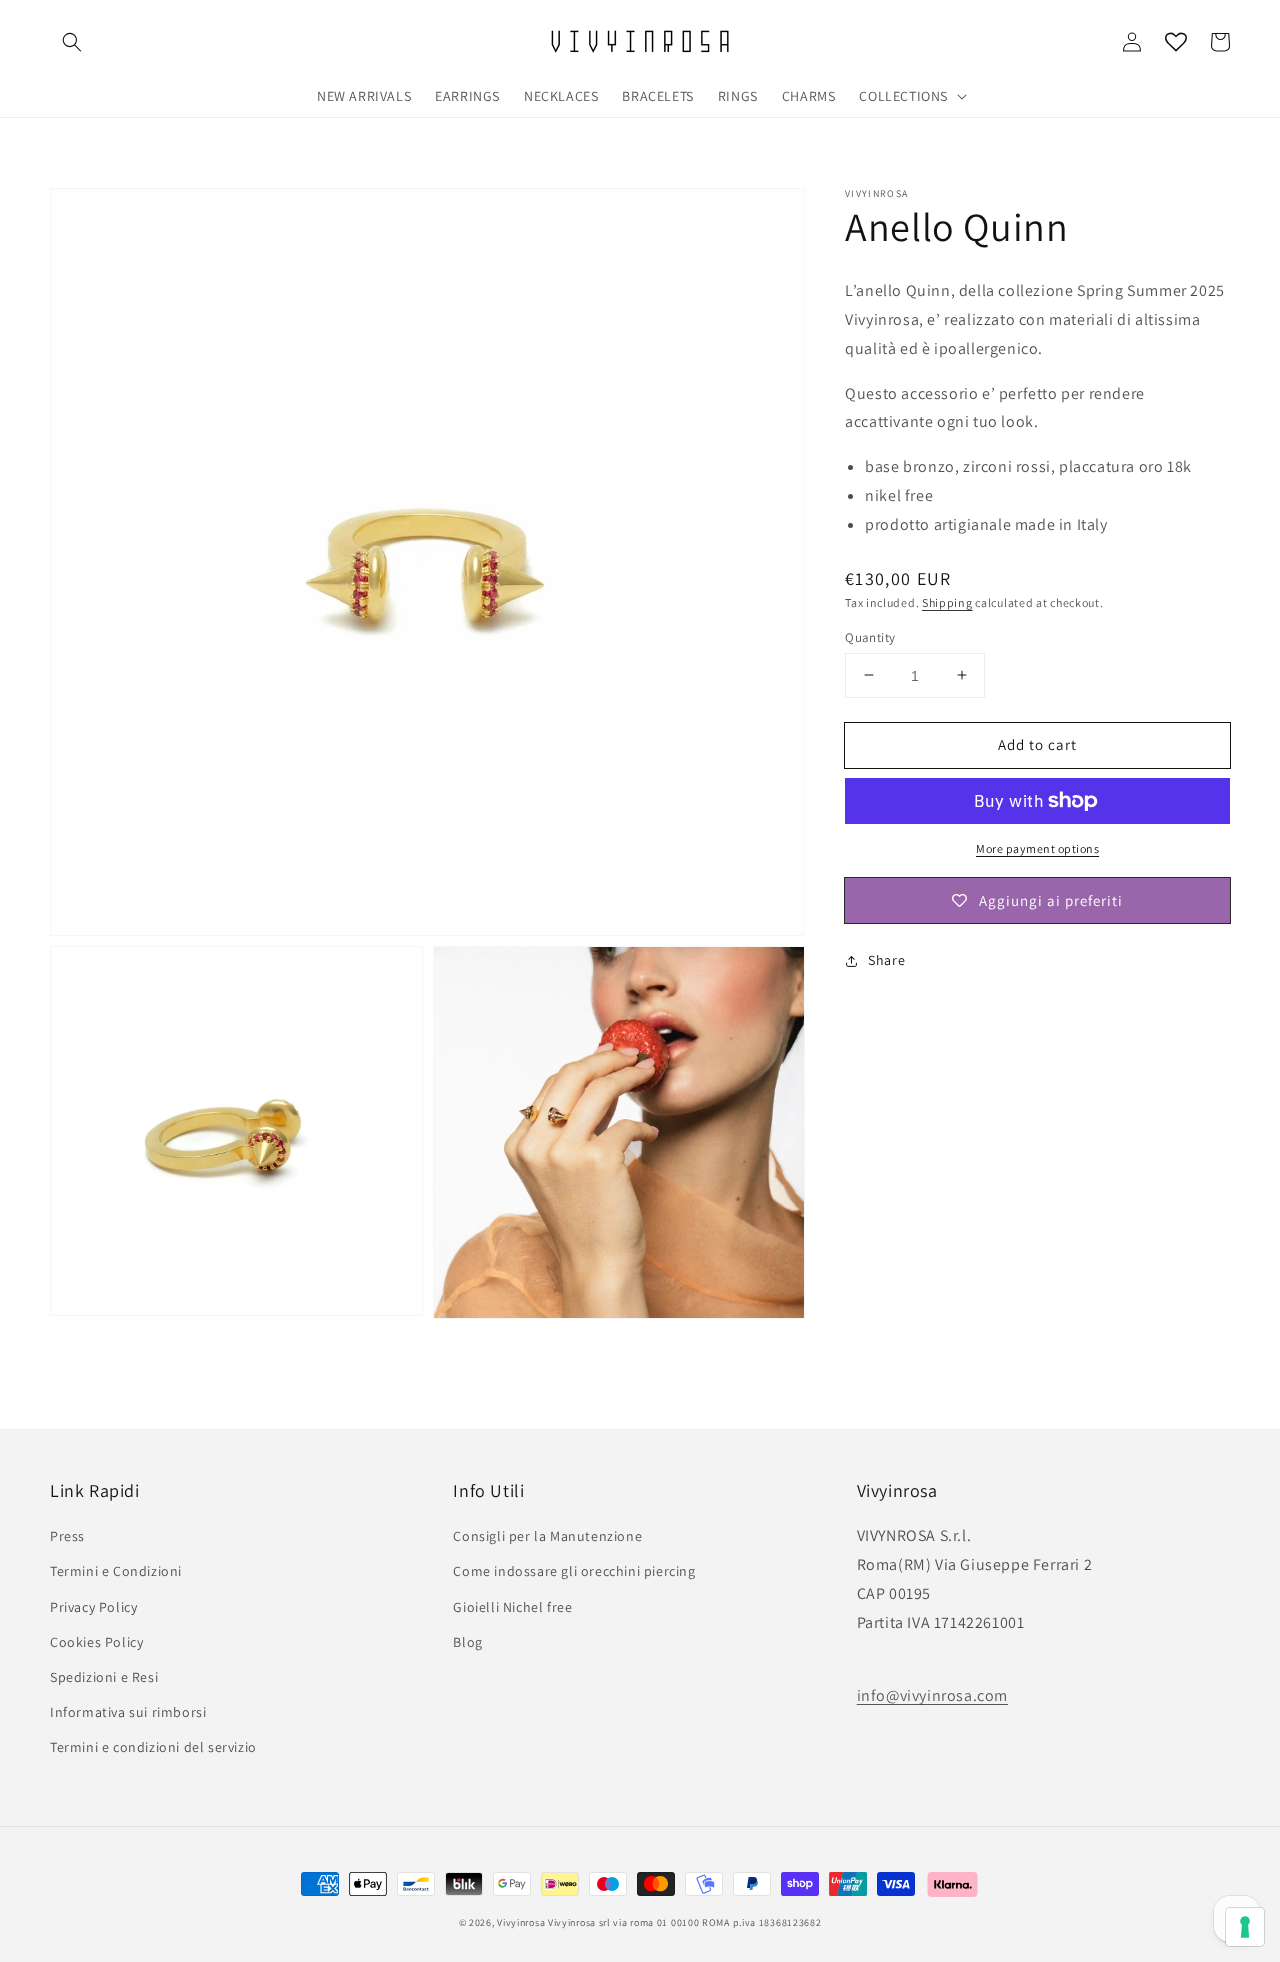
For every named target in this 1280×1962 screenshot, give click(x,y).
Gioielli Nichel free (512, 1607)
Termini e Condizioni (116, 1571)
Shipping (947, 601)
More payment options (1037, 848)
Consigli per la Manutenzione (547, 1536)
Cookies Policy (96, 1642)
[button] (72, 42)
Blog (467, 1642)
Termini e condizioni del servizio (153, 1747)
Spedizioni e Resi (104, 1677)
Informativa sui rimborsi (128, 1712)
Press (67, 1536)
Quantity (870, 636)
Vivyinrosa (521, 1922)
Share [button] (886, 960)
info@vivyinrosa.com (932, 1695)
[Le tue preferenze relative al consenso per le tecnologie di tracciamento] (1245, 1927)
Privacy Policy (93, 1607)
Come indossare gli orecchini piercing (574, 1571)
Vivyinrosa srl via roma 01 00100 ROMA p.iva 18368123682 (685, 1922)
